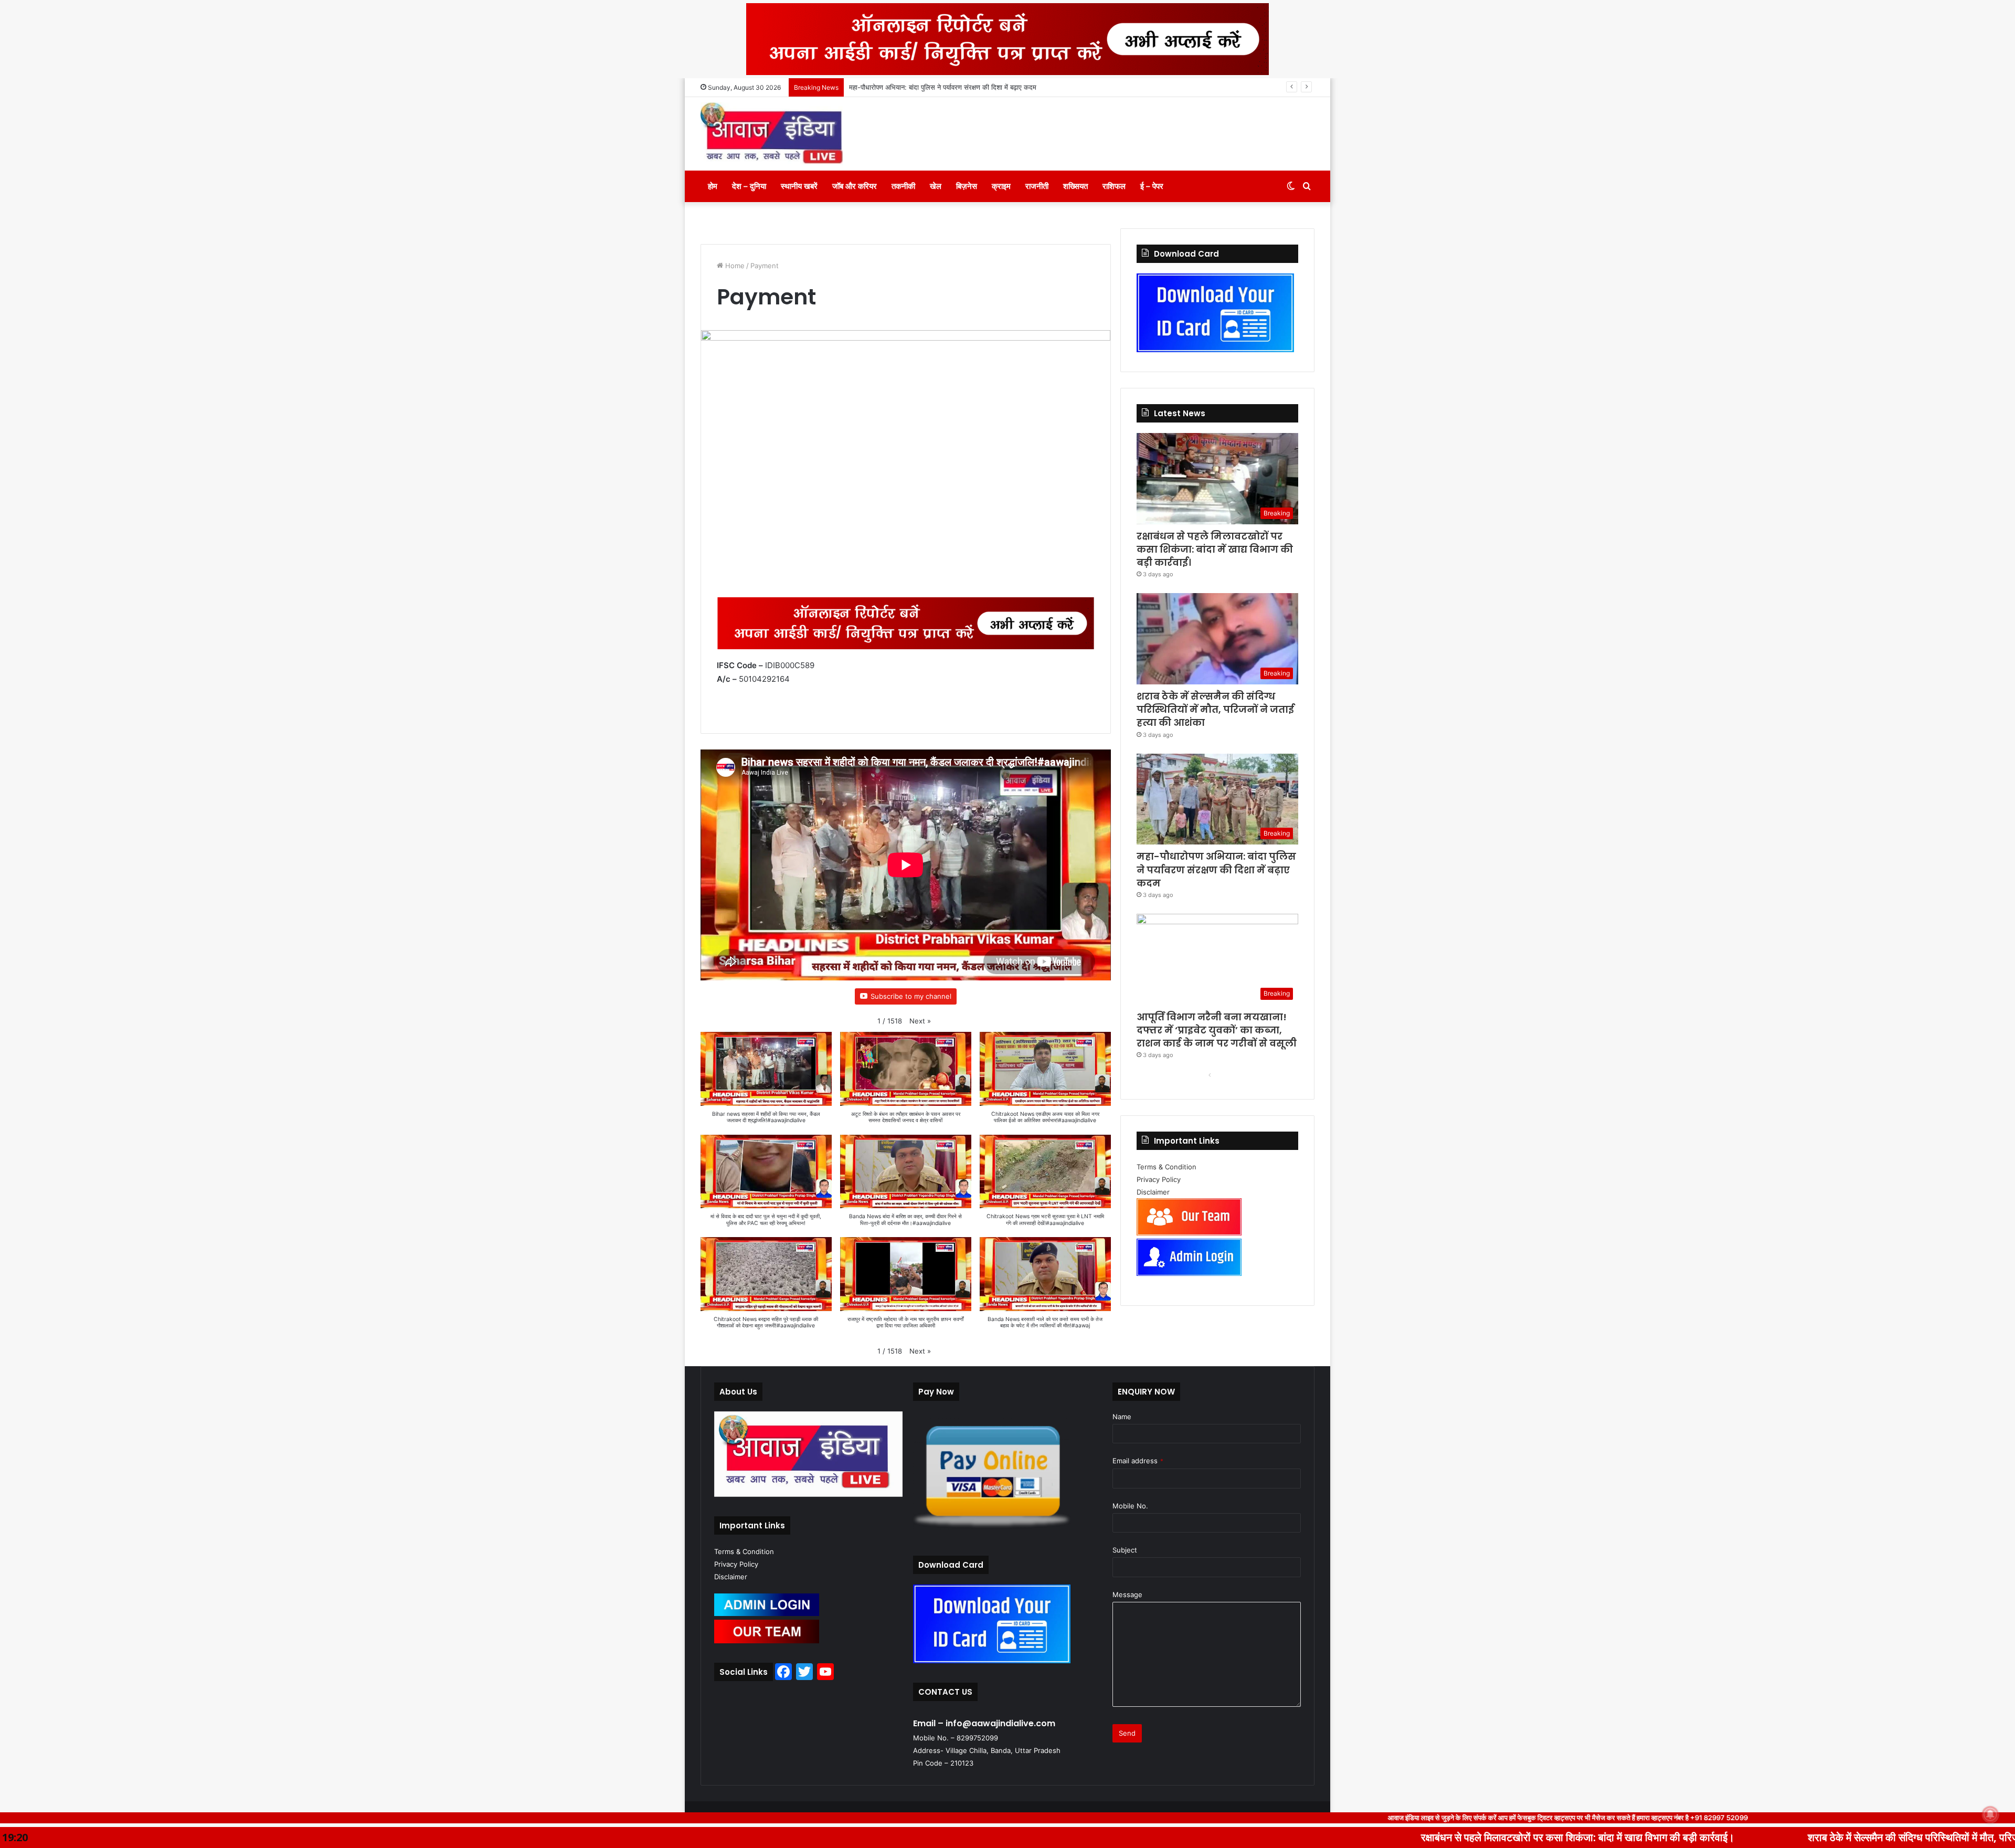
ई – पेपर (1152, 186)
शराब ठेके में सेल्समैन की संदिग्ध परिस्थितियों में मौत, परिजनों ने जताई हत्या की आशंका (1215, 709)
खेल (936, 186)
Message (1127, 1594)
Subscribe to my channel (911, 996)
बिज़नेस (967, 186)
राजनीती (1037, 186)
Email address (1138, 1461)
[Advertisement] (906, 302)
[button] (920, 1021)
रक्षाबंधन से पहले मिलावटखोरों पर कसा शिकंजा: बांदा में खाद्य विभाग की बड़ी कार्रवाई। (1215, 549)
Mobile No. (1130, 1506)
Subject (1125, 1550)
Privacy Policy (1159, 1179)
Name (1122, 1417)
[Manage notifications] (1990, 1814)
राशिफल (1114, 186)
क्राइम (1001, 186)
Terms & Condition (1166, 1167)
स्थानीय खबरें (799, 186)
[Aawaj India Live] (772, 134)
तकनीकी (903, 186)
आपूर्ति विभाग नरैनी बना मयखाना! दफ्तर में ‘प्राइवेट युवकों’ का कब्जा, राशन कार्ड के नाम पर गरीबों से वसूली (978, 87)
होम (713, 186)
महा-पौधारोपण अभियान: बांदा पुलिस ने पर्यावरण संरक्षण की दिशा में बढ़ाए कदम (1216, 869)
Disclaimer (1153, 1192)
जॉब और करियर (855, 186)
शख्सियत (1075, 186)
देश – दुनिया (749, 186)
